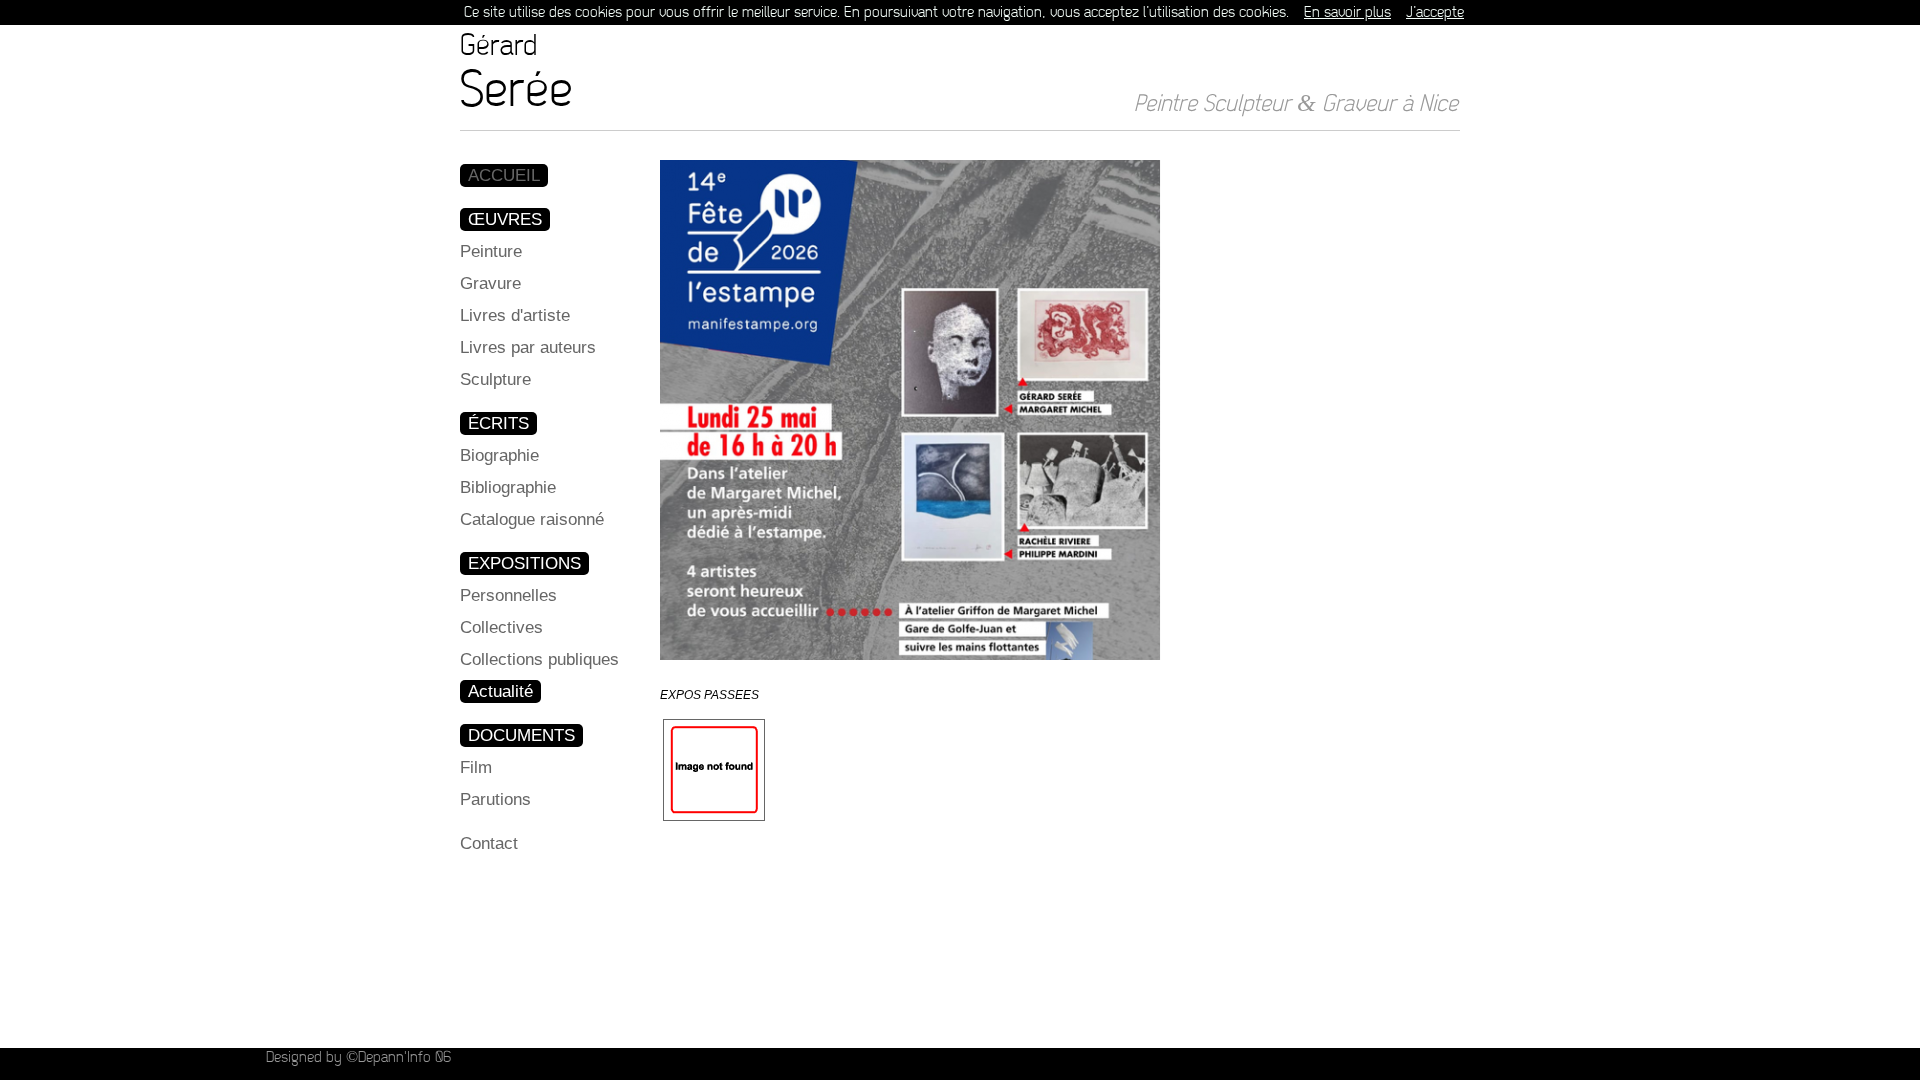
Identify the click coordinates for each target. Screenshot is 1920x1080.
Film (476, 767)
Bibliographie (508, 487)
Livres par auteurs (528, 347)
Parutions (495, 799)
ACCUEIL (504, 175)
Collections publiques (539, 659)
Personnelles (508, 595)
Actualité (500, 691)
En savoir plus (1347, 12)
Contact (489, 843)
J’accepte (1435, 12)
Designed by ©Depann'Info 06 (358, 1057)
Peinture (491, 251)
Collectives (501, 627)
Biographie (499, 455)
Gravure (490, 283)
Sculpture (495, 379)
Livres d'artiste (515, 315)
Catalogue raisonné (532, 519)
